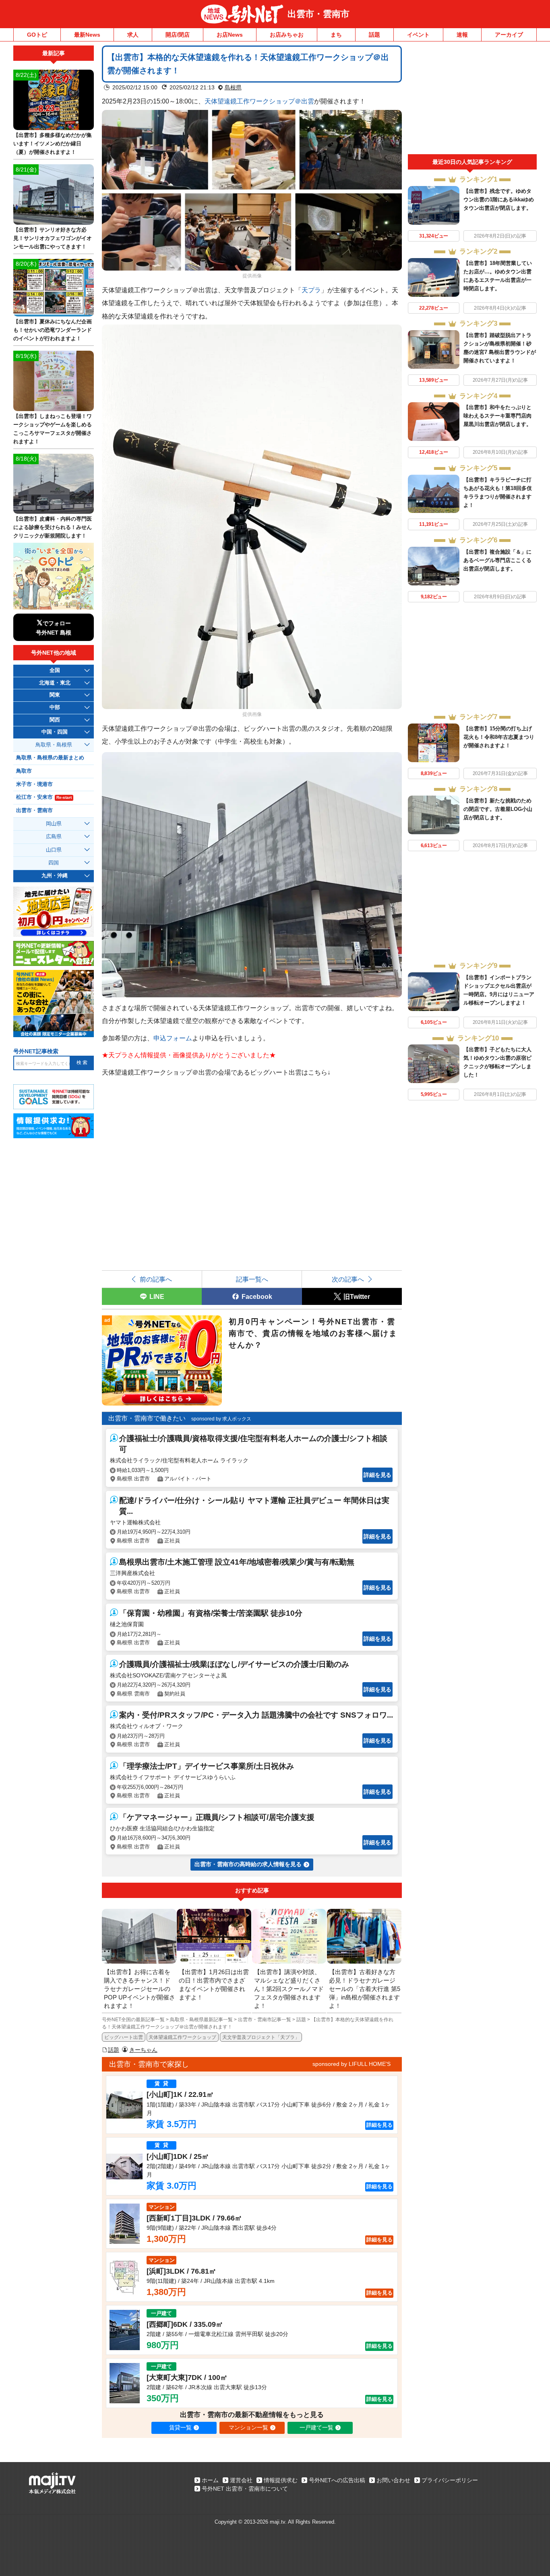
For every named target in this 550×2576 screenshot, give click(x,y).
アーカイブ (509, 35)
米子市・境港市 (34, 784)
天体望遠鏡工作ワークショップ (182, 2037)
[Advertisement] (472, 100)
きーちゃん (143, 2050)
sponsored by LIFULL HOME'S (352, 2064)
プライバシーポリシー (450, 2480)
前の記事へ (156, 1279)
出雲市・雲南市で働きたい (147, 1418)
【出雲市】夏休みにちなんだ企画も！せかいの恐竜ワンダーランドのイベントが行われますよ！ (53, 330)
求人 (133, 35)
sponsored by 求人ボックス (221, 1419)
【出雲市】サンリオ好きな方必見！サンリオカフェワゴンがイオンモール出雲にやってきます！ (53, 238)
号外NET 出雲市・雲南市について (245, 2489)
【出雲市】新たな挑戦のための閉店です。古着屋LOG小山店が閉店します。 (498, 809)
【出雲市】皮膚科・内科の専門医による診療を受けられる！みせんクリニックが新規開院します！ (53, 527)
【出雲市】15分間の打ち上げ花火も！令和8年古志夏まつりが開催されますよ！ (499, 737)
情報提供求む (281, 2480)
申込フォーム (173, 1038)
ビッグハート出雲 (124, 2037)
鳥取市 (24, 771)
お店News (230, 35)
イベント (418, 35)
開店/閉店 (178, 35)
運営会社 (241, 2480)
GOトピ (37, 35)
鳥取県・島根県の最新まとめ (50, 758)
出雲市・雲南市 (318, 14)
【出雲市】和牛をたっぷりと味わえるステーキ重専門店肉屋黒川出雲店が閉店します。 (497, 416)
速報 (462, 35)
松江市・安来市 (44, 797)
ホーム (210, 2480)
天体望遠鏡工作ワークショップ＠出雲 (259, 101)
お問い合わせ (393, 2480)
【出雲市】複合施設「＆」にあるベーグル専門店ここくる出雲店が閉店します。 (497, 560)
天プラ (311, 290)
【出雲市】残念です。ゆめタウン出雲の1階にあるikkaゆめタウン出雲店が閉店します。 (499, 200)
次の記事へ (348, 1279)
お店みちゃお (287, 35)
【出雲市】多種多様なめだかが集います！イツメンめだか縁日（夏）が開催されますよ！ (53, 144)
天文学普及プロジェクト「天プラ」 (261, 2037)
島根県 (233, 87)
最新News (87, 35)
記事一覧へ (252, 1279)
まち (336, 35)
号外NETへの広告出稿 (337, 2480)
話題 (374, 35)
